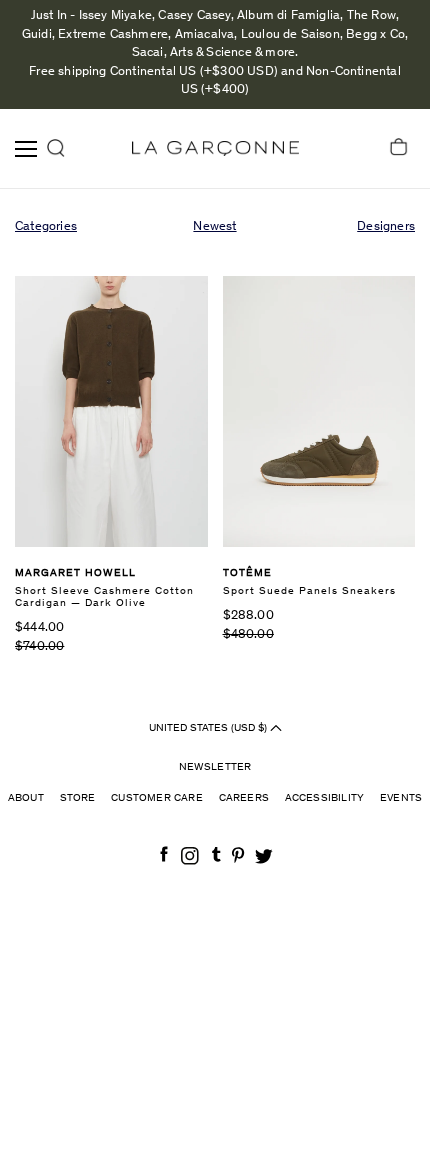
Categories (46, 227)
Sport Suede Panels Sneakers (309, 591)
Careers (244, 798)
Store (78, 798)
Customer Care (157, 798)
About (26, 798)
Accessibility (325, 798)
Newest (214, 227)
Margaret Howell (75, 573)
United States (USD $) (209, 728)
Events (401, 798)
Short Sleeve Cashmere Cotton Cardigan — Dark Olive (104, 597)
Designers (386, 227)
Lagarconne (215, 148)
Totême (247, 573)
